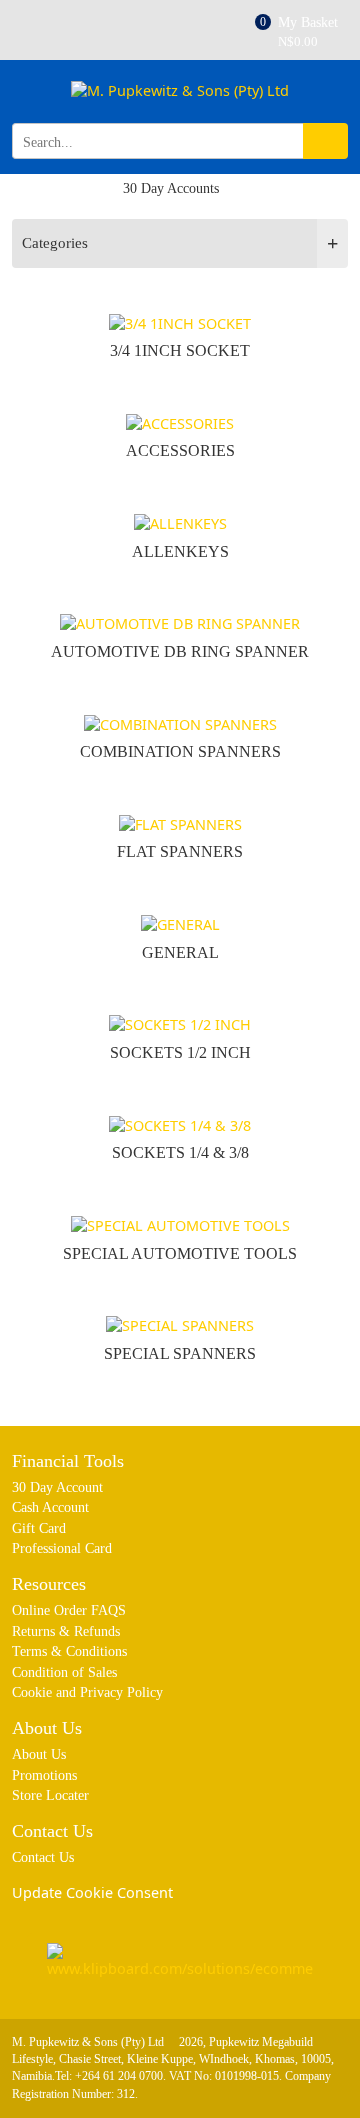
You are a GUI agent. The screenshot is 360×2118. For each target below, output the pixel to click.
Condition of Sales (64, 1672)
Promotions (44, 1775)
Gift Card (39, 1528)
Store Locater (50, 1795)
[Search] (325, 141)
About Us (39, 1754)
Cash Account (50, 1507)
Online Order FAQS (69, 1610)
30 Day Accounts (171, 189)
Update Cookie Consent (92, 1892)
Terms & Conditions (69, 1651)
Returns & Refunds (66, 1631)
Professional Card (62, 1548)
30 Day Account (57, 1487)
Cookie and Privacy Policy (87, 1692)
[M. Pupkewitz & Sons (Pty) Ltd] (180, 99)
